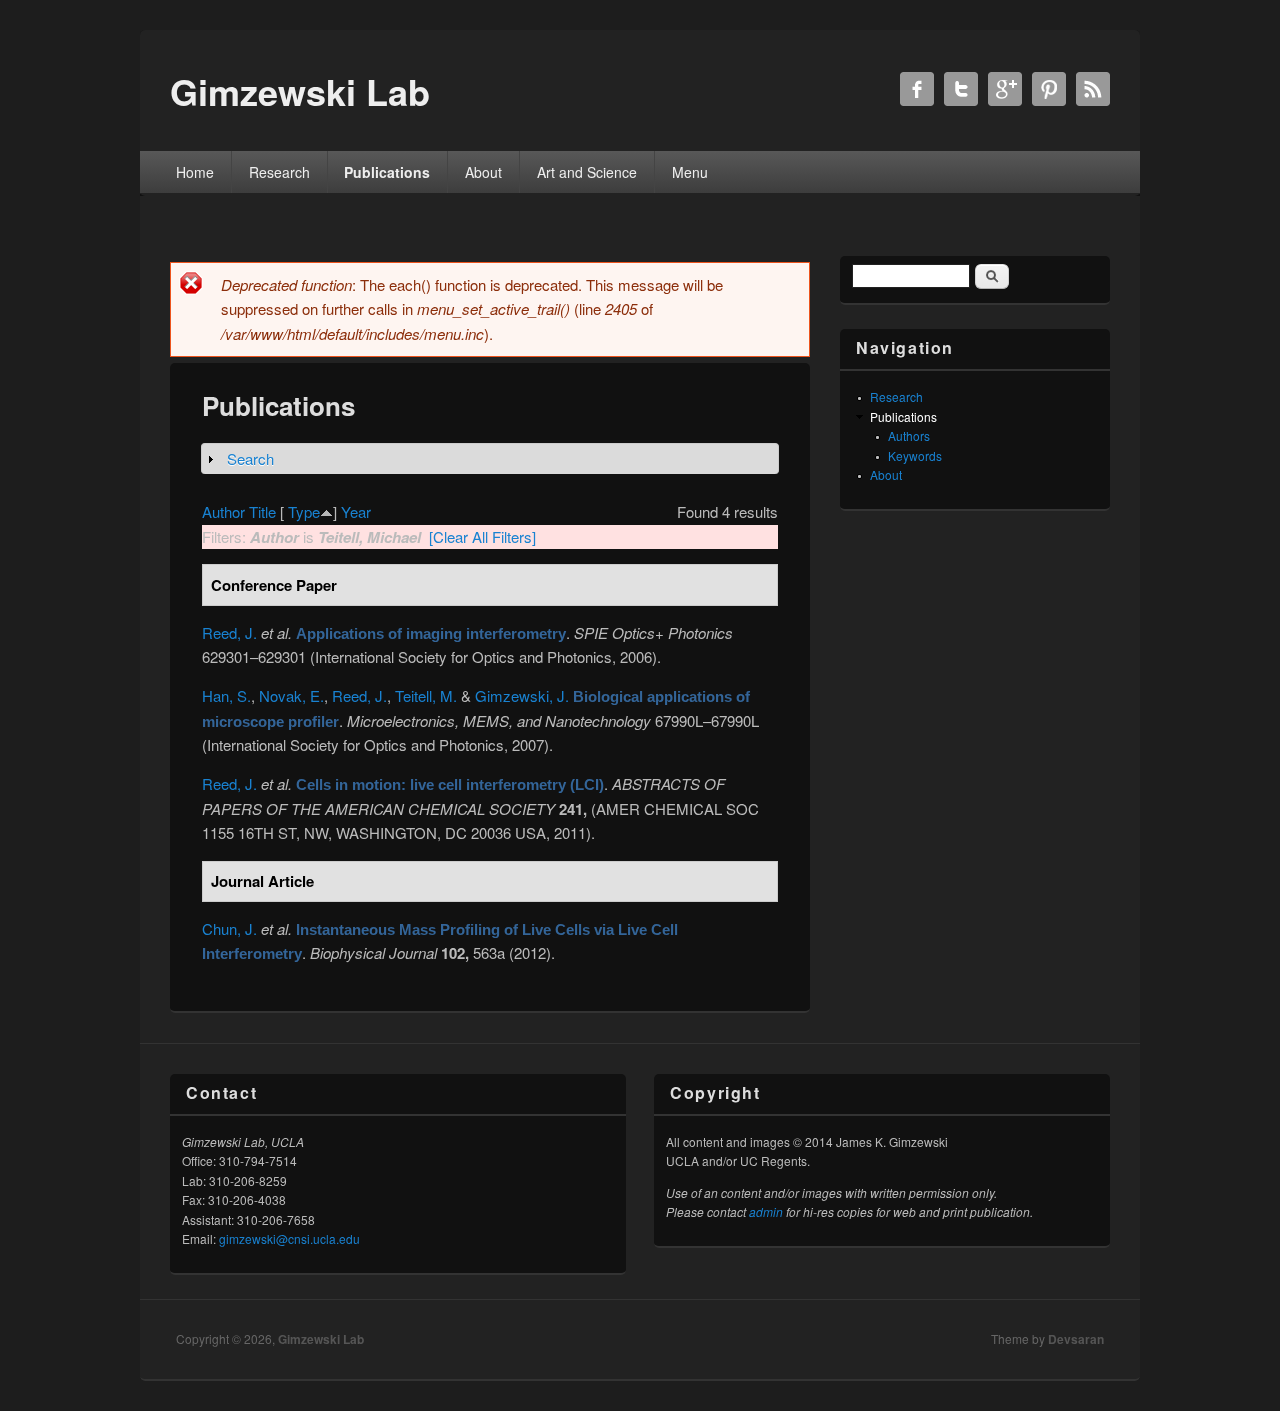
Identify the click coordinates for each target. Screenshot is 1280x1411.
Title (262, 511)
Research (279, 172)
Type (304, 511)
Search (250, 458)
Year (356, 511)
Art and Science (587, 172)
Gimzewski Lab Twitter (961, 89)
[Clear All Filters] (482, 536)
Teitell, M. (426, 695)
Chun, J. (229, 928)
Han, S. (226, 695)
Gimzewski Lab (321, 1339)
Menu (690, 172)
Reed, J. (229, 632)
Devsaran (1076, 1339)
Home (195, 172)
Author (223, 511)
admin (766, 1211)
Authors (909, 435)
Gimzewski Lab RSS (1093, 89)
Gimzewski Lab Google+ (1005, 89)
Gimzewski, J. (522, 695)
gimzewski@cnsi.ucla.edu (289, 1238)
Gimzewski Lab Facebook (917, 89)
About (483, 172)
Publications (387, 172)
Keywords (915, 455)
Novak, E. (291, 695)
